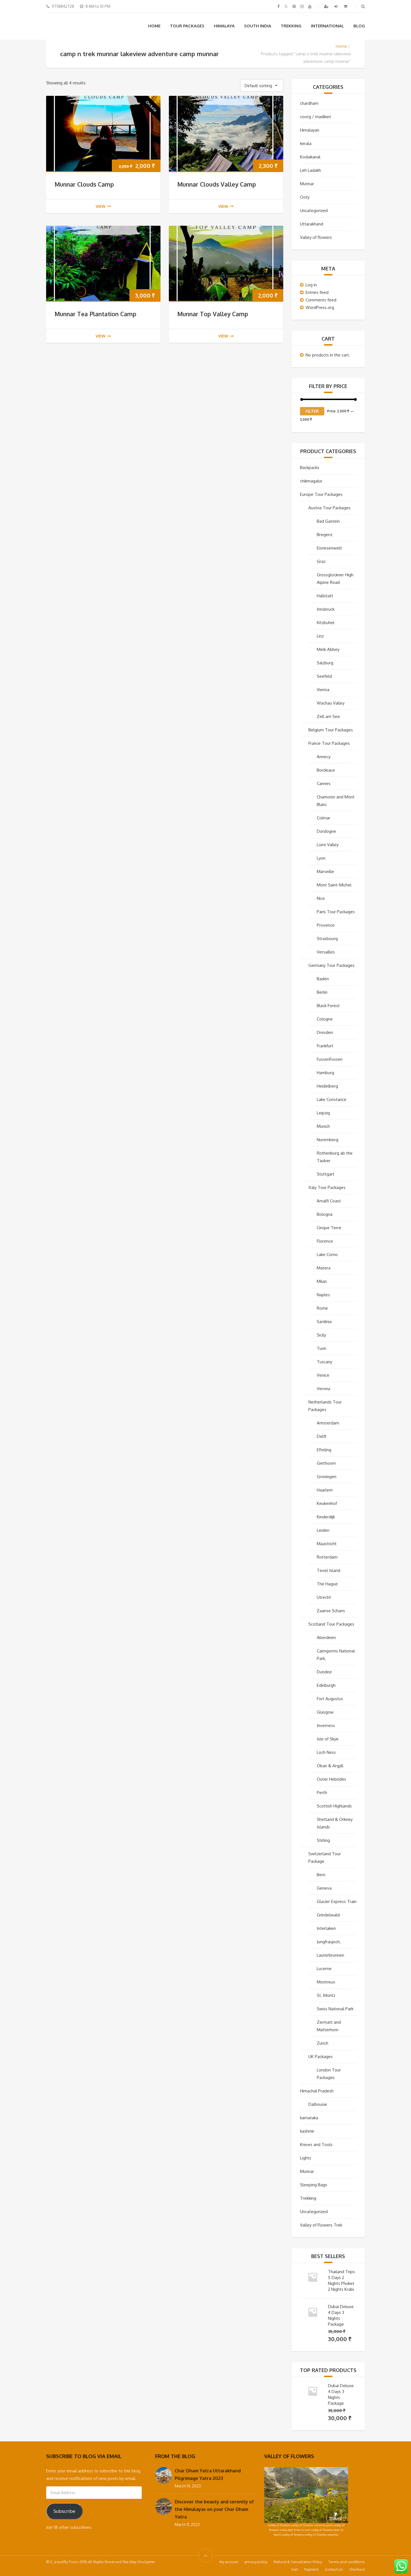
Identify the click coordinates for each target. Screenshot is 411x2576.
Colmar (323, 818)
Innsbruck (326, 609)
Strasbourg (327, 939)
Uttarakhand (312, 224)
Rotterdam (327, 1557)
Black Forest (328, 1006)
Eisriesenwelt (329, 548)
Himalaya (224, 26)
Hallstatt (325, 596)
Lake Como (327, 1254)
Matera (324, 1268)
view (101, 206)
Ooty (305, 197)
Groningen (327, 1477)
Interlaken (326, 1928)
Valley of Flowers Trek (321, 2225)
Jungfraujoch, (329, 1942)
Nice (321, 898)
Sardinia (324, 1322)
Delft (322, 1436)
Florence (325, 1241)
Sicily (321, 1335)
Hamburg (325, 1073)
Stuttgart (326, 1174)
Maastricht (327, 1544)
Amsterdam (328, 1423)
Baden (323, 979)
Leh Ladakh (310, 170)
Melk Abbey (328, 649)
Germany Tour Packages (331, 965)
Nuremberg (328, 1140)
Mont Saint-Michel (334, 885)
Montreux (326, 1982)
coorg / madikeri (316, 117)
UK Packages (321, 2057)
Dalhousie (318, 2104)
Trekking (291, 26)
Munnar (307, 184)
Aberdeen (326, 1637)
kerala (306, 143)
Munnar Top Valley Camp (213, 314)
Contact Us (334, 2569)
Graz (321, 561)
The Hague (327, 1584)
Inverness (326, 1725)
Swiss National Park (335, 2009)
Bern (321, 1875)
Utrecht (324, 1597)
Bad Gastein (328, 521)
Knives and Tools (316, 2145)
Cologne (325, 1019)
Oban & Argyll (330, 1766)
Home (154, 26)
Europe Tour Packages (321, 494)
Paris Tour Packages (336, 912)
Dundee (324, 1672)
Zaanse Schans (331, 1611)
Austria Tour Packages (329, 508)
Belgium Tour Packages (331, 730)
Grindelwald (328, 1915)
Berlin (322, 992)
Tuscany (324, 1362)
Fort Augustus (330, 1699)
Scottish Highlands (334, 1806)
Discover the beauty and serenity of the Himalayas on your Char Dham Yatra (214, 2509)
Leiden (323, 1530)
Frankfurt (325, 1046)
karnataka (309, 2118)
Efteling (324, 1450)
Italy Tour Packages (327, 1187)
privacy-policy (256, 2562)
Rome (322, 1308)
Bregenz (325, 535)
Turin (322, 1348)
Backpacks (310, 468)
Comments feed (321, 300)
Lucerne (324, 1969)
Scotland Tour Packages (331, 1624)
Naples (323, 1295)
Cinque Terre (329, 1228)
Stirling (323, 1840)
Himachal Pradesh (317, 2091)
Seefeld (324, 676)
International (327, 26)
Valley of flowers (316, 237)
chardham (309, 103)
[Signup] (327, 6)
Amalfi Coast (329, 1201)
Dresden (325, 1032)
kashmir (307, 2131)
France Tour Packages (329, 743)
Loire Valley (328, 845)
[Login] (337, 6)
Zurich (323, 2043)
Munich (323, 1126)
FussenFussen (330, 1059)
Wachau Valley (331, 703)
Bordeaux (326, 770)
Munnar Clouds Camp (84, 184)
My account (229, 2562)
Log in (311, 285)
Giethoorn (326, 1463)
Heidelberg (327, 1086)
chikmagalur (311, 481)
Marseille (325, 871)
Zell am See (328, 716)
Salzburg (325, 663)
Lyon (321, 858)
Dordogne (326, 831)
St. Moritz (326, 1995)
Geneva (324, 1888)
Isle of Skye (328, 1739)
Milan (322, 1281)
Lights (306, 2158)
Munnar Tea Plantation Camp (95, 314)
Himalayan (310, 130)
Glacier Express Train (337, 1901)
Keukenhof (327, 1503)
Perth (322, 1793)
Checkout (357, 2569)
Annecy (324, 757)
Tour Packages (187, 26)
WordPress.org (320, 307)
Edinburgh (326, 1685)
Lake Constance (332, 1099)
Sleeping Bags (314, 2185)
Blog (359, 26)
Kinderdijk (326, 1517)
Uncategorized (314, 210)
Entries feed (317, 292)
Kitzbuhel (326, 623)
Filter (312, 411)
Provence (326, 925)
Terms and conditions (347, 2562)
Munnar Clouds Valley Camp (217, 184)
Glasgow (325, 1712)
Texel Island (329, 1570)
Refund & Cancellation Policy (298, 2562)
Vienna (323, 690)
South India (258, 26)
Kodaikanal (310, 157)
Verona (323, 1389)
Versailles (326, 952)
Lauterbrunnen (330, 1955)
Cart (294, 2569)
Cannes (324, 783)
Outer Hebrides (331, 1779)
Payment (311, 2569)
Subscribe (64, 2511)
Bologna (325, 1214)
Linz (320, 636)
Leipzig (323, 1113)
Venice (323, 1375)
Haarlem (325, 1490)
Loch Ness (326, 1752)
